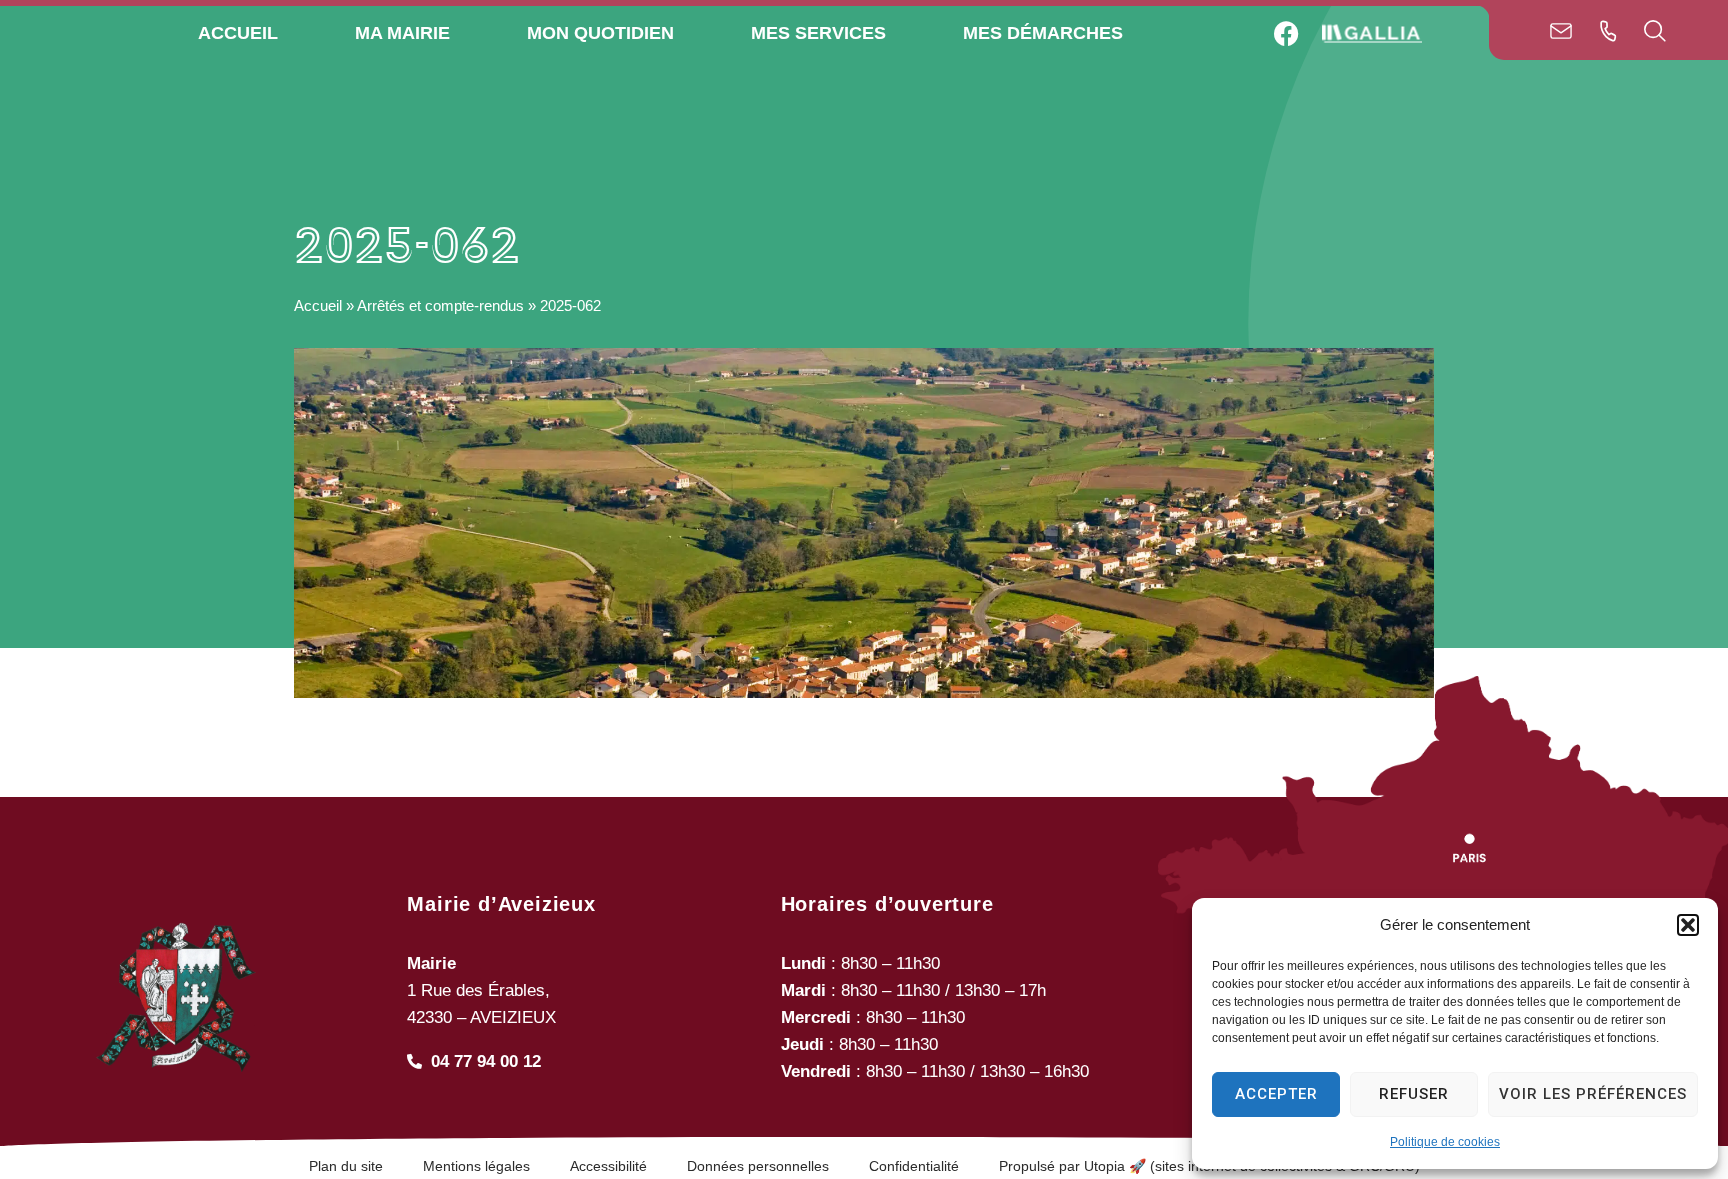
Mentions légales (476, 1166)
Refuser (1414, 1094)
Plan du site (346, 1166)
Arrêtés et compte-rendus (440, 305)
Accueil (318, 305)
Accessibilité (608, 1166)
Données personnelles (758, 1166)
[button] (1688, 925)
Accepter (1276, 1094)
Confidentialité (914, 1166)
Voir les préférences (1593, 1094)
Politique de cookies (1445, 1142)
